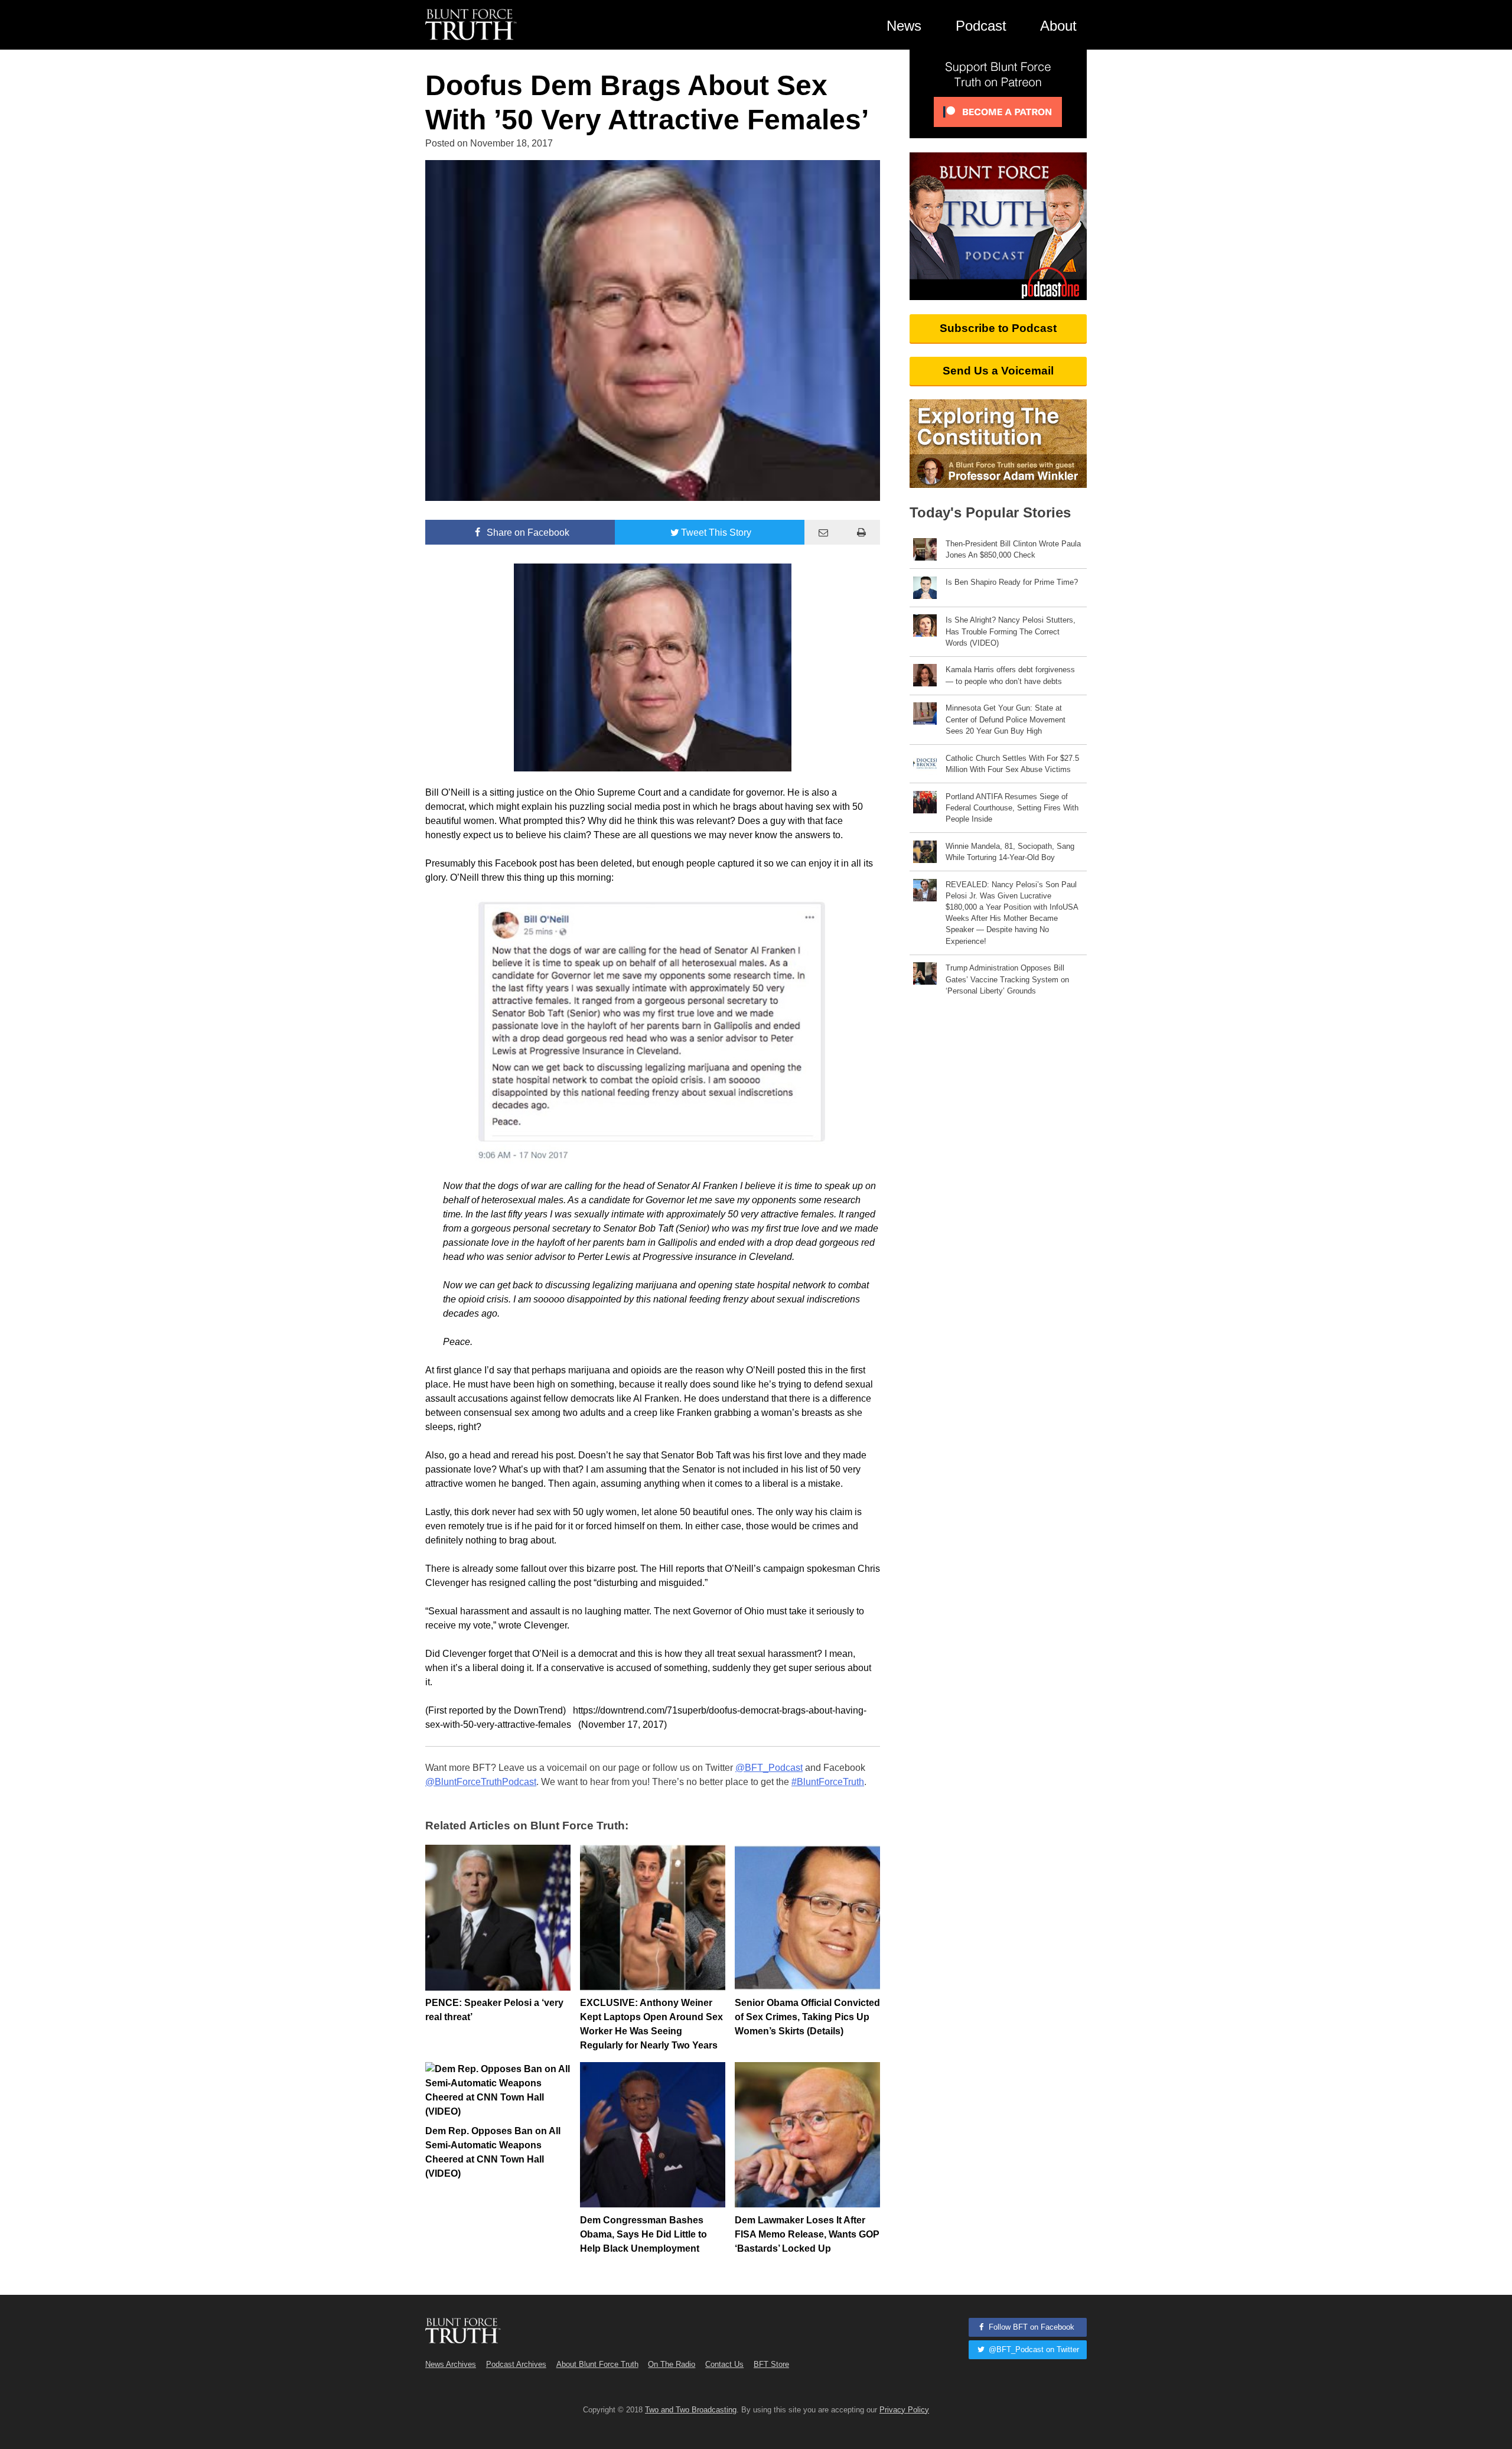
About (1058, 26)
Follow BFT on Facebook (1030, 2327)
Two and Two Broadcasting (691, 2410)
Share (527, 533)
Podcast (981, 26)
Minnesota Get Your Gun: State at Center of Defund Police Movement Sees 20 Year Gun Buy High (1006, 719)
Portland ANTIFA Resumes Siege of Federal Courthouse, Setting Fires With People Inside (1012, 808)
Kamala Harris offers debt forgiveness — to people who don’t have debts (1010, 675)
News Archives (451, 2364)
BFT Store (771, 2364)
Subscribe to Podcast (998, 328)
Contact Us (724, 2364)
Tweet (716, 533)
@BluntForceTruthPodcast (481, 1782)
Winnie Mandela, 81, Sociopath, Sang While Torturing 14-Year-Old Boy (1010, 852)
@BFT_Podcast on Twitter (1033, 2349)
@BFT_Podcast (769, 1768)
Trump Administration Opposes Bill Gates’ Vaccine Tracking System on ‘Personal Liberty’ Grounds (1007, 979)
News (904, 26)
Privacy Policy (904, 2410)
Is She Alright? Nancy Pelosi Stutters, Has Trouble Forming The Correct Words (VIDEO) (1011, 631)
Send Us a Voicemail (998, 371)
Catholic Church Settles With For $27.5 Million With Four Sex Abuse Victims (1012, 764)
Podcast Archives (516, 2364)
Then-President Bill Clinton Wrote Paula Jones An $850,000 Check (1013, 549)
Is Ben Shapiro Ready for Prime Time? (1012, 582)
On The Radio (672, 2364)
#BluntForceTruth (828, 1782)
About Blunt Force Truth (597, 2364)
